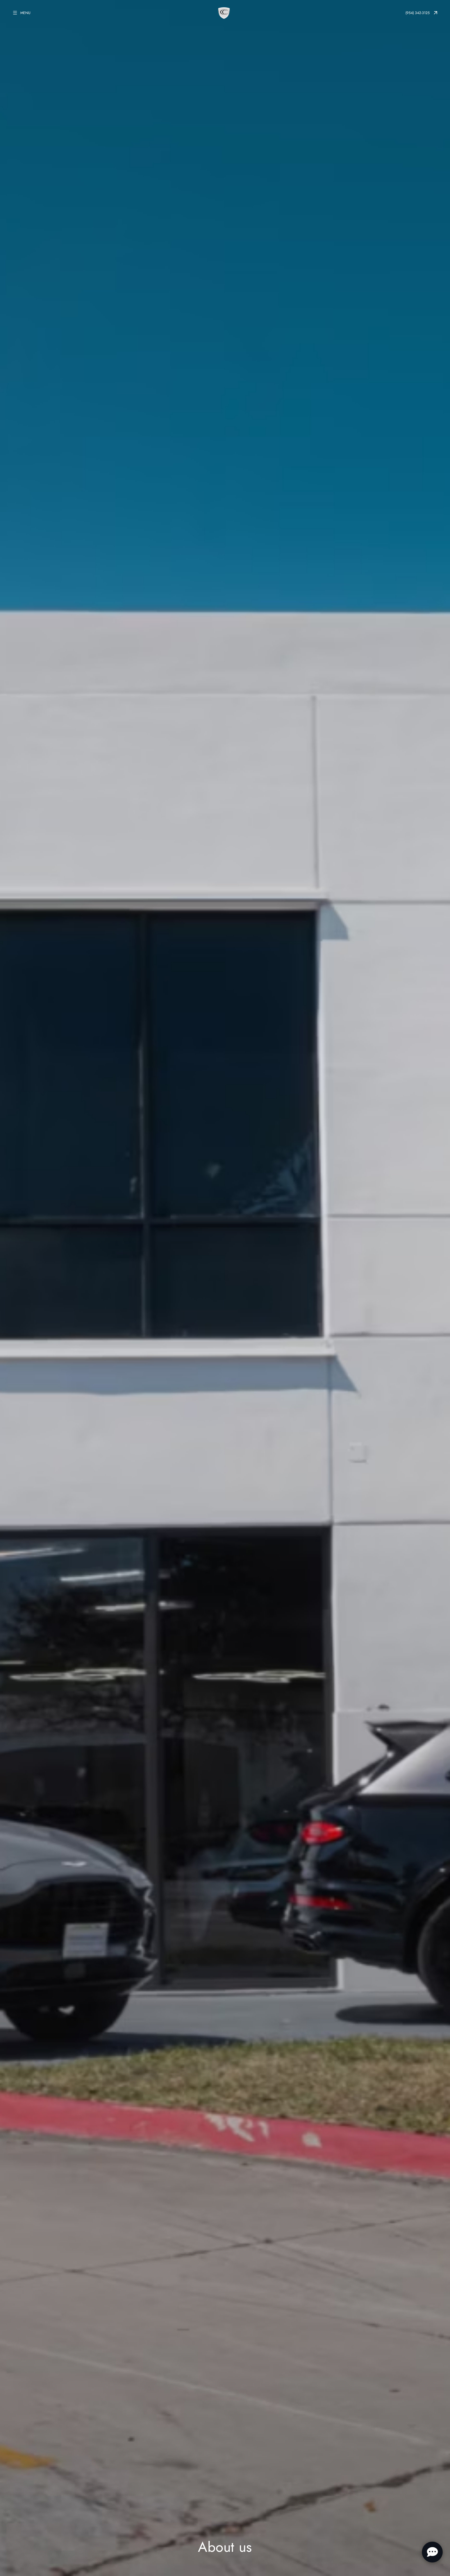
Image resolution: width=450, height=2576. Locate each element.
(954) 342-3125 (418, 13)
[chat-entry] (432, 2552)
